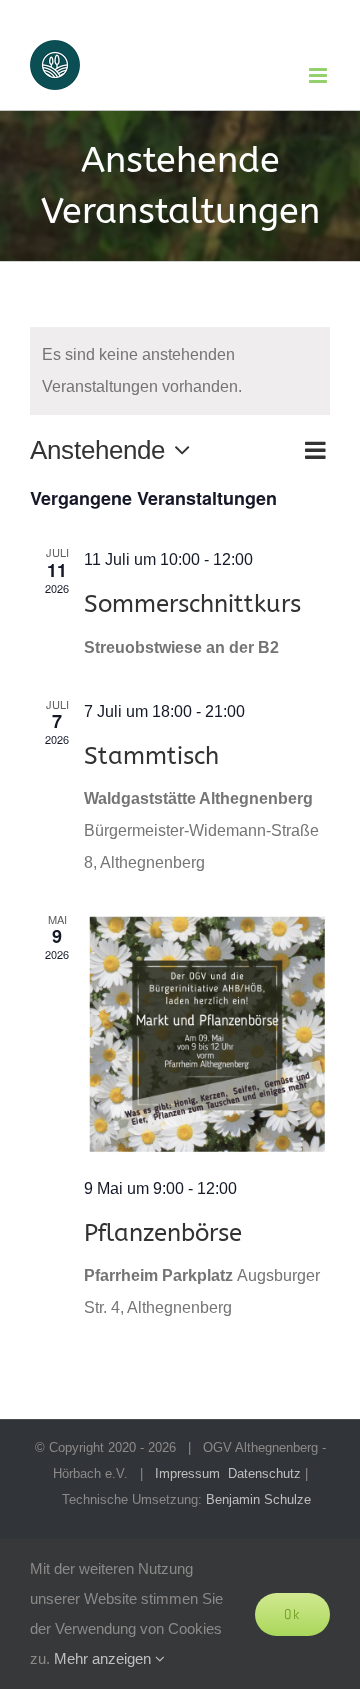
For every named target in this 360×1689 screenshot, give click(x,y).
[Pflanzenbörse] (207, 1034)
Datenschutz (264, 1473)
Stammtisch (151, 755)
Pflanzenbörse (163, 1232)
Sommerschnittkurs (192, 603)
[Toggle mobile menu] (319, 75)
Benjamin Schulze (258, 1499)
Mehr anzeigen (104, 1658)
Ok (292, 1614)
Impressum (187, 1473)
